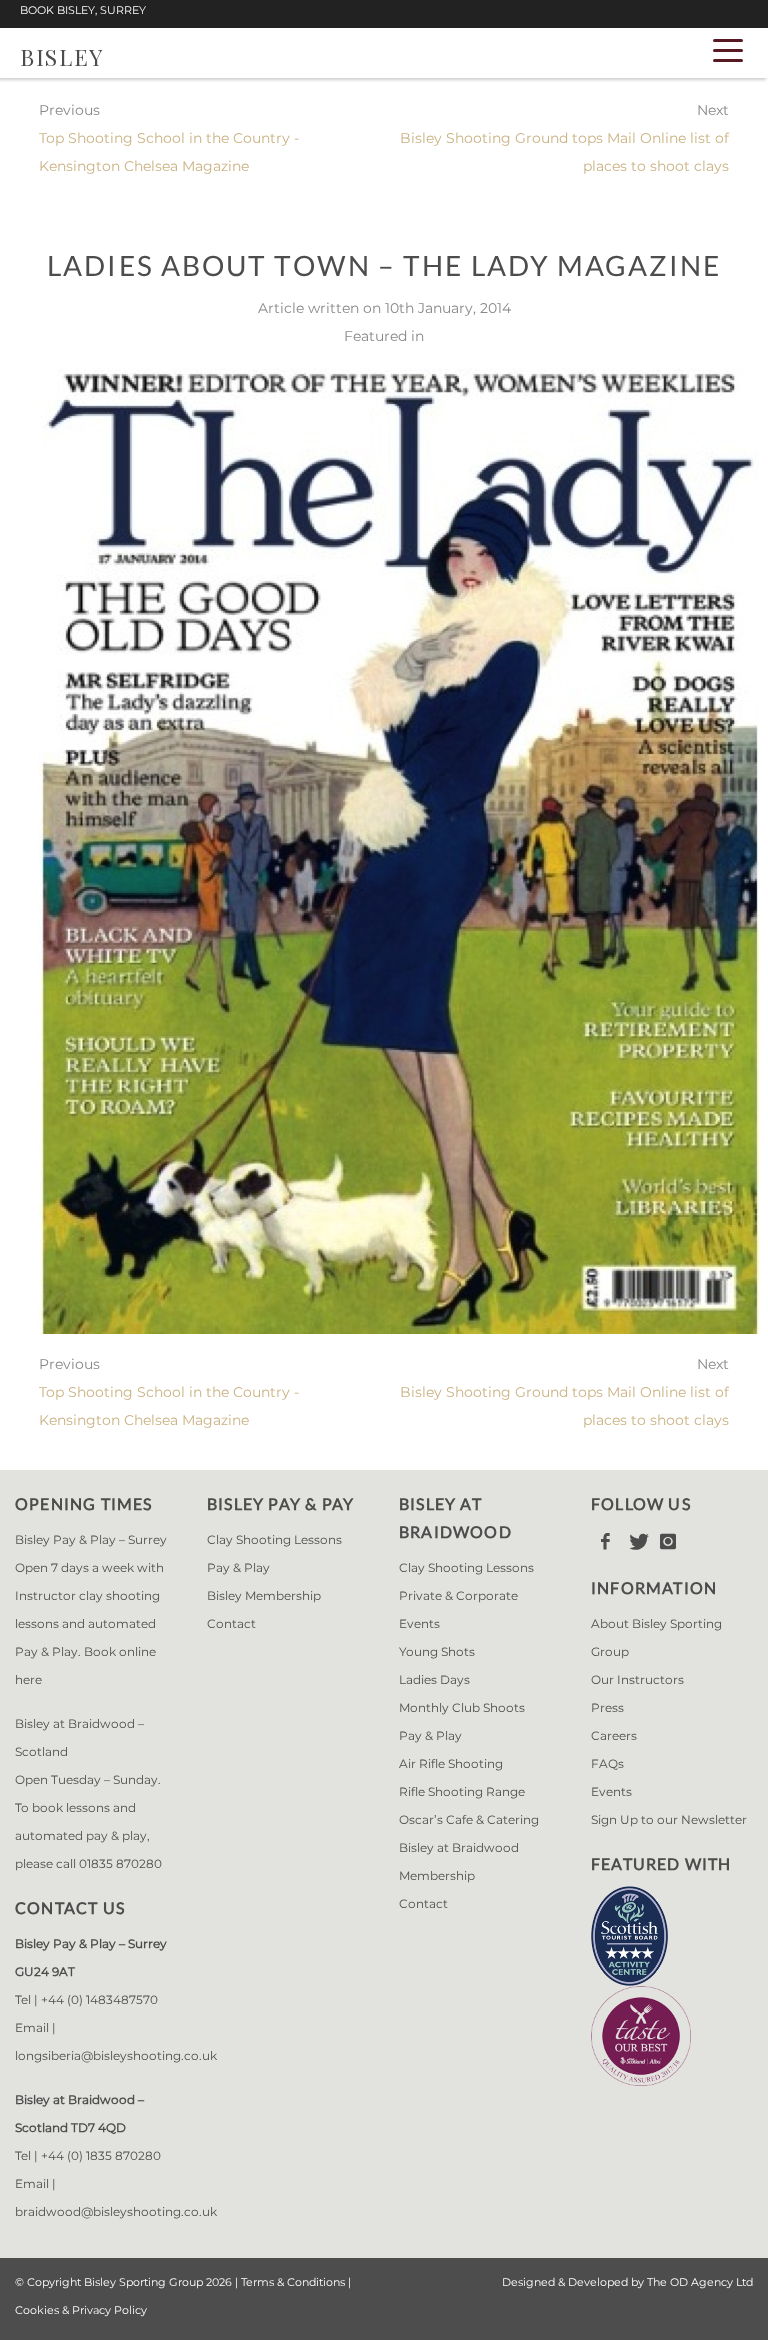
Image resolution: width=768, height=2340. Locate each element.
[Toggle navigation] (728, 49)
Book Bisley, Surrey (83, 10)
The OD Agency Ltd (700, 2282)
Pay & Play (238, 1567)
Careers (614, 1735)
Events (611, 1791)
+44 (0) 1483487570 (99, 1999)
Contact (231, 1623)
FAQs (607, 1763)
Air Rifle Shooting (451, 1763)
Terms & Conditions (293, 2282)
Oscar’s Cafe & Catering (469, 1819)
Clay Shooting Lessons (274, 1539)
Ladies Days (434, 1679)
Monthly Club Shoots (462, 1707)
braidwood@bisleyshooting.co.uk (116, 2211)
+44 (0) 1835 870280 (101, 2155)
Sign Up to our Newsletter (669, 1819)
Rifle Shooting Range (462, 1791)
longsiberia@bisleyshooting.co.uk (116, 2055)
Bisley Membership (264, 1595)
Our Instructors (637, 1679)
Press (607, 1707)
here (28, 1679)
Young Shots (437, 1651)
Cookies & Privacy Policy (81, 2310)
